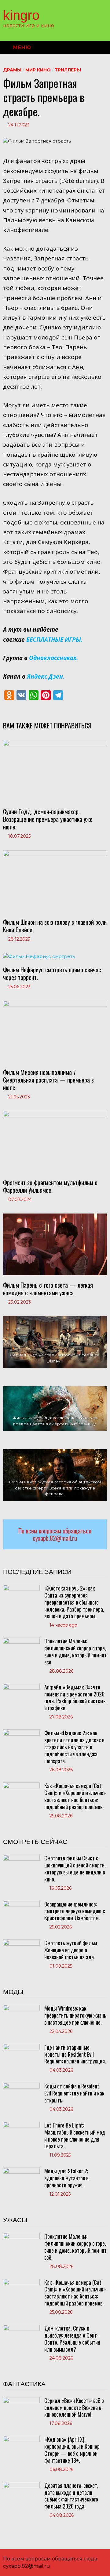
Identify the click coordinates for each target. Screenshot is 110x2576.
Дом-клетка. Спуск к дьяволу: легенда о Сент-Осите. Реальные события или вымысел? (72, 2339)
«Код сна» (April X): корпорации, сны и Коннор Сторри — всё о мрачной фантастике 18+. (72, 2450)
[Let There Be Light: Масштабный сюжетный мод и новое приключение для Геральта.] (21, 2125)
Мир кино (38, 70)
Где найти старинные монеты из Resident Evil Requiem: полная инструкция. (75, 2054)
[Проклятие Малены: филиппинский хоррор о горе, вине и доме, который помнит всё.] (21, 1641)
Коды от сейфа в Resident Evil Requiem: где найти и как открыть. (74, 2093)
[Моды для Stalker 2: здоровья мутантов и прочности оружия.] (21, 2171)
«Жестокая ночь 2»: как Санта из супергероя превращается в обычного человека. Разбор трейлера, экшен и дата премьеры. (74, 1602)
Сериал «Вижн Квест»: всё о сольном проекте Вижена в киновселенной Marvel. (74, 2407)
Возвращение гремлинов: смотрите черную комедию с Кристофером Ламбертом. (75, 1911)
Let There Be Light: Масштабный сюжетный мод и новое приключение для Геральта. (75, 2136)
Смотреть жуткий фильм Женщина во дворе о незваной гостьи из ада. (71, 1950)
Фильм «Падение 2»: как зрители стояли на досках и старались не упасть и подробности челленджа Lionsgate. (74, 1747)
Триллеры (68, 70)
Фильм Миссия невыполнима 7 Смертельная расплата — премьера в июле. (48, 1080)
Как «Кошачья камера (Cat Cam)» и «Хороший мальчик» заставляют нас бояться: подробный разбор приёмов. (75, 1796)
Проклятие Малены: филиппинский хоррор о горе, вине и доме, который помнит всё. (75, 1651)
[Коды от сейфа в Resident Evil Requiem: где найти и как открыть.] (21, 2086)
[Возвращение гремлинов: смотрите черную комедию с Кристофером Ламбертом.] (21, 1904)
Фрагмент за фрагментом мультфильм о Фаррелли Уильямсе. (50, 1186)
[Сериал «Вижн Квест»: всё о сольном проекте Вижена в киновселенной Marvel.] (21, 2400)
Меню (22, 47)
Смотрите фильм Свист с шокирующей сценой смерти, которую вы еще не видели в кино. (75, 1869)
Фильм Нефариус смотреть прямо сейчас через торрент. (52, 973)
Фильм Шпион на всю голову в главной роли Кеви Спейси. (55, 926)
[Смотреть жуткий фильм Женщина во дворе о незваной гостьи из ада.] (21, 1943)
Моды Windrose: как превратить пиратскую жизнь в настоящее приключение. (75, 2015)
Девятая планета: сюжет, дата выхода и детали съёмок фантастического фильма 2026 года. (71, 2496)
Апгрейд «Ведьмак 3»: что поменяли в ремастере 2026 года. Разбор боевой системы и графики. (75, 1698)
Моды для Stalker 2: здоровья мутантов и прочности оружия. (66, 2178)
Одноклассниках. (53, 658)
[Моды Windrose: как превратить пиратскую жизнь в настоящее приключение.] (21, 2008)
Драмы (12, 70)
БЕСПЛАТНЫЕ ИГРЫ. (54, 640)
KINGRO (21, 15)
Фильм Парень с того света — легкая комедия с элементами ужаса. (48, 1289)
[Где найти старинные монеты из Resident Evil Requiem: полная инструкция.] (21, 2047)
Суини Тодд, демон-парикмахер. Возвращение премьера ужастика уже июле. (48, 819)
